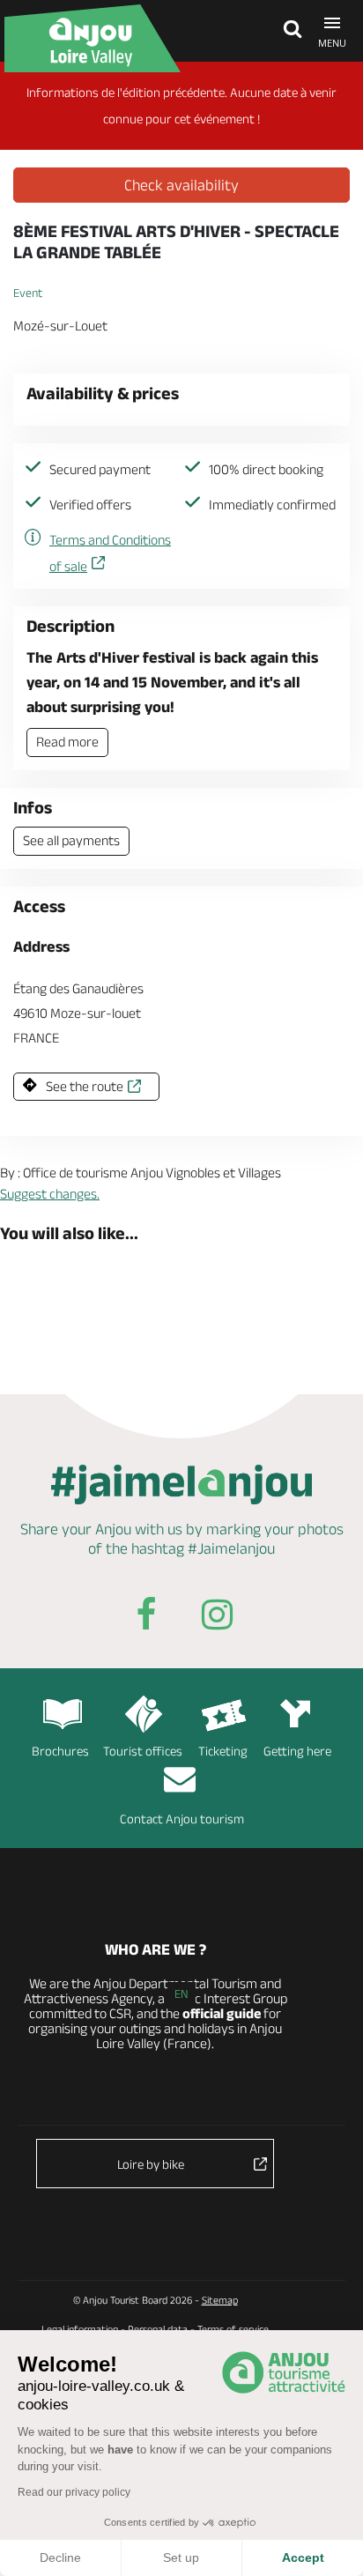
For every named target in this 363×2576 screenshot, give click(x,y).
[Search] (288, 31)
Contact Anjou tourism (182, 1819)
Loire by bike (151, 2164)
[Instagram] (217, 1618)
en (181, 1993)
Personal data (158, 2329)
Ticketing (223, 1751)
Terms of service (233, 2329)
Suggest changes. (50, 1194)
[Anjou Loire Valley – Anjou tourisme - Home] (101, 38)
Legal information (80, 2329)
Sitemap (220, 2300)
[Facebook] (146, 1618)
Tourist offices (143, 1751)
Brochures (60, 1751)
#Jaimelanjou (231, 1548)
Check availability (181, 185)
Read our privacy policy (74, 2492)
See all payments (71, 840)
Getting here (297, 1751)
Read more (67, 742)
